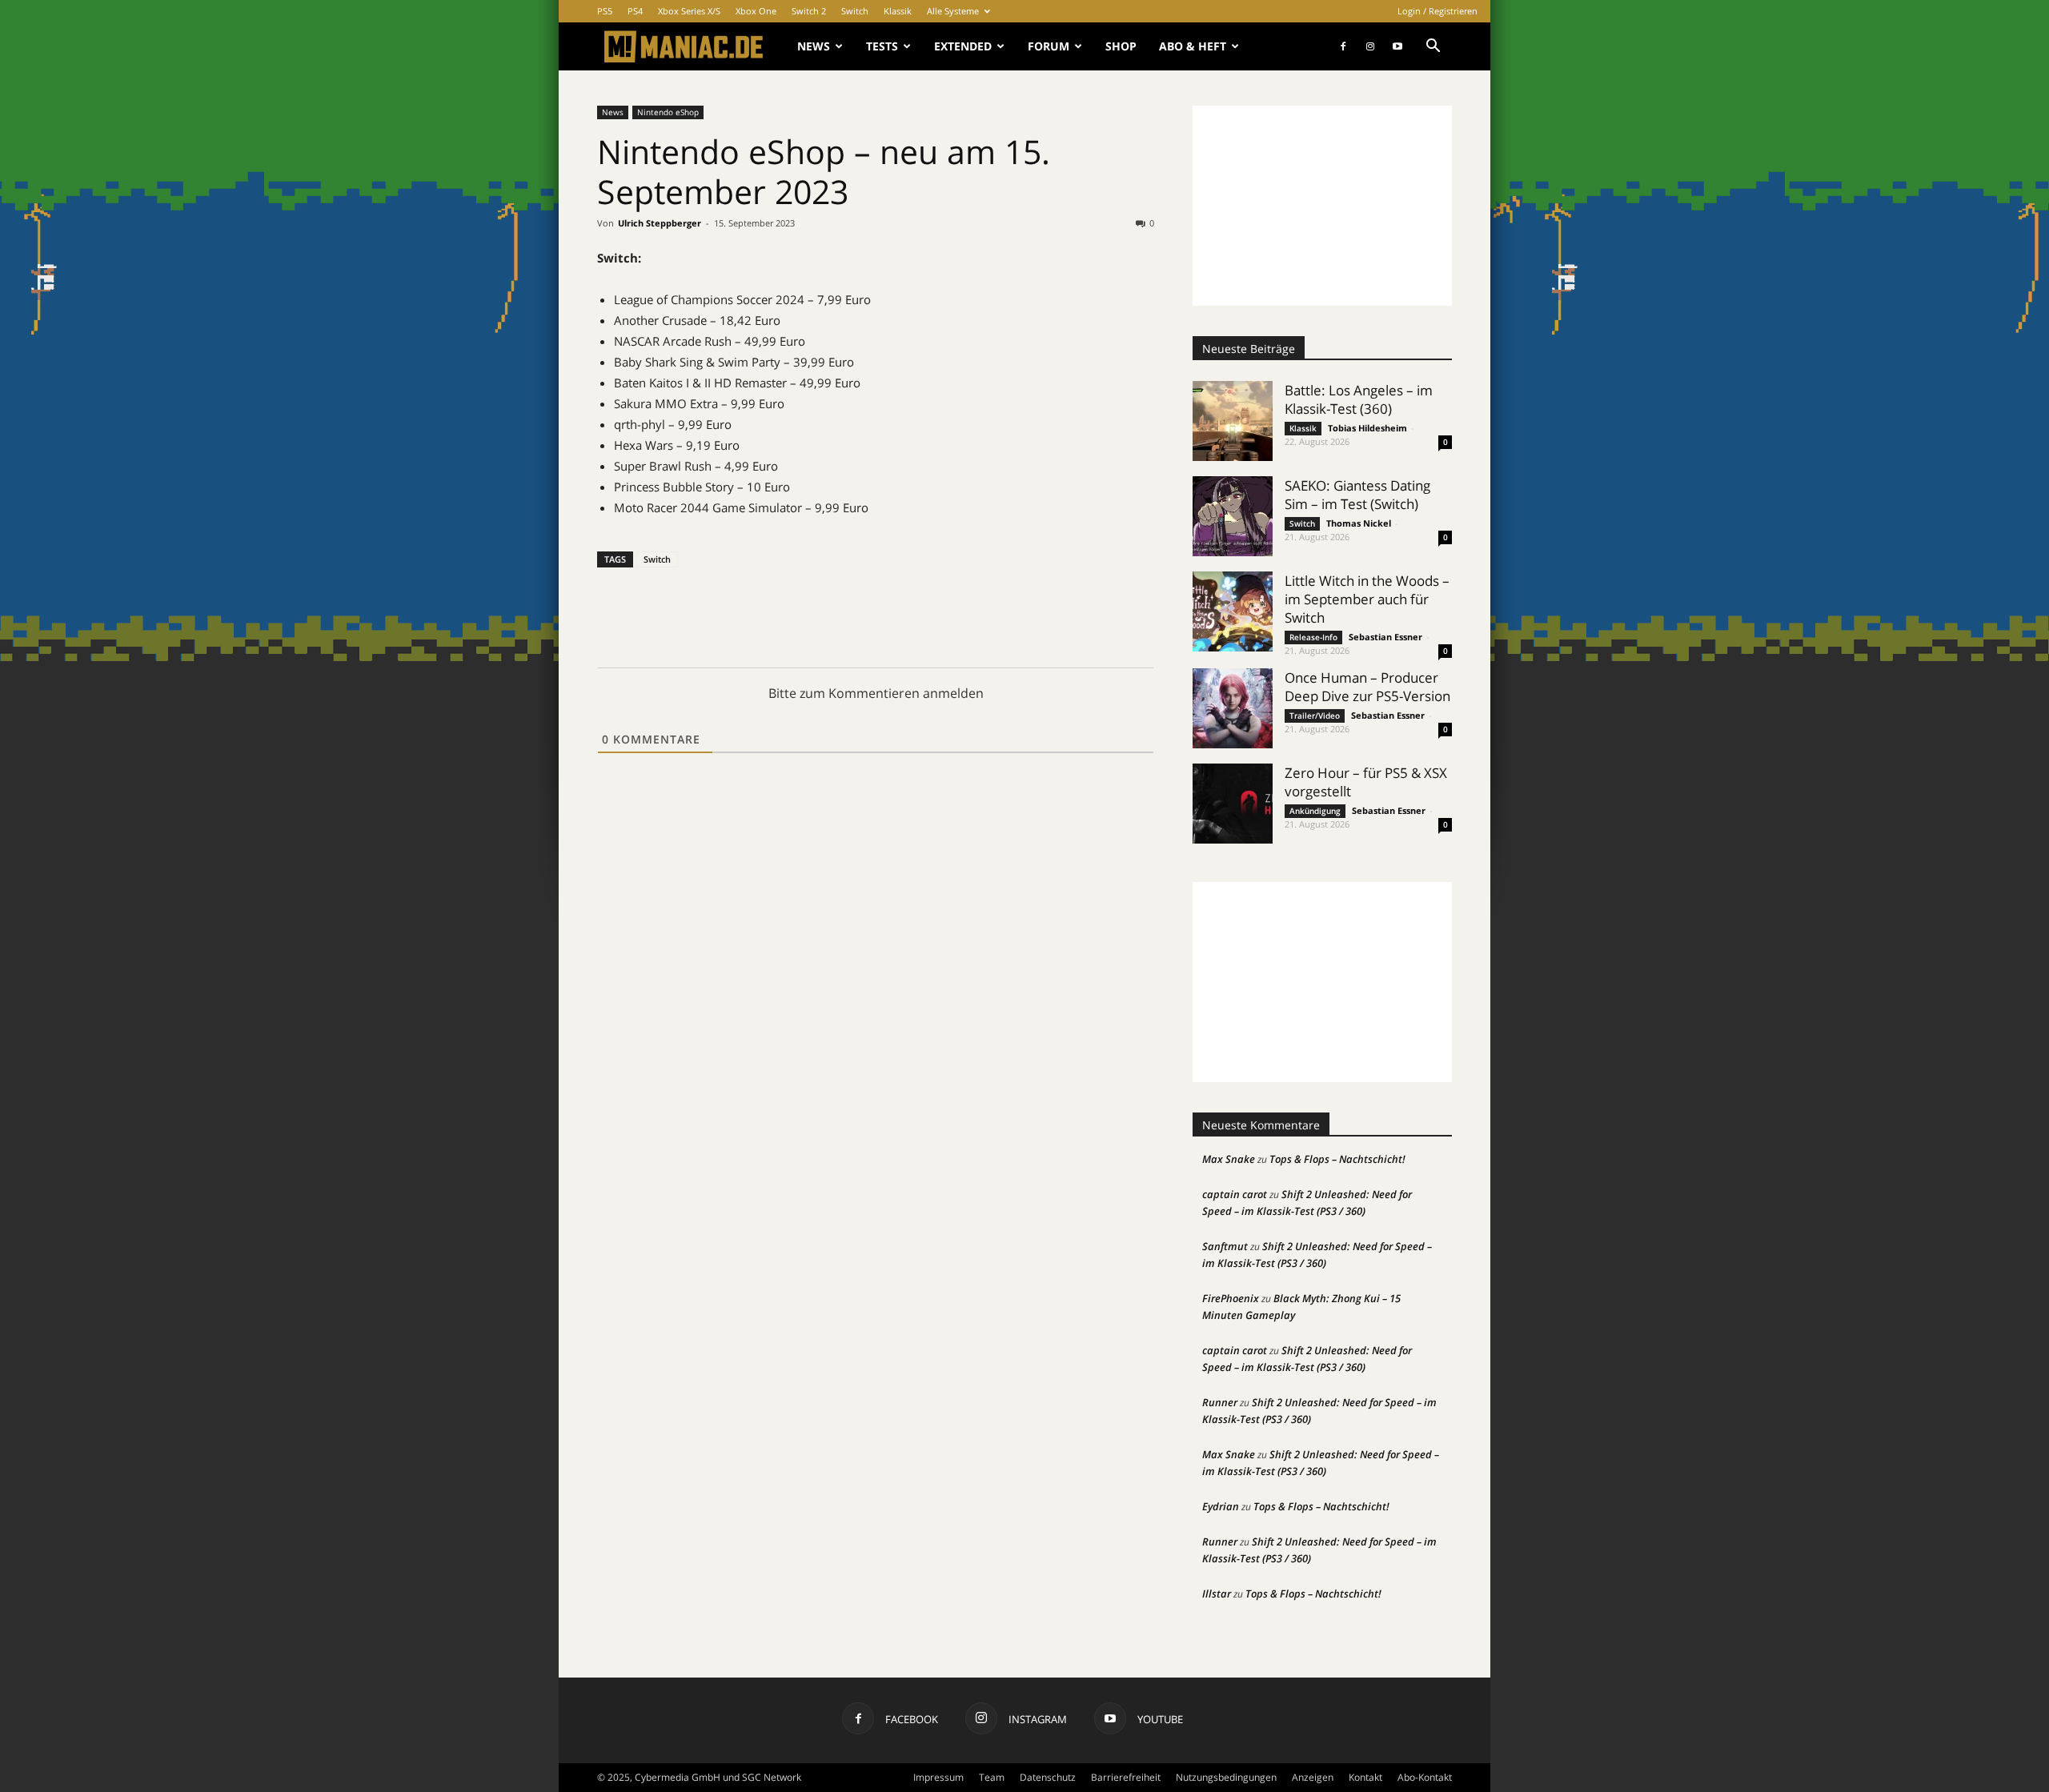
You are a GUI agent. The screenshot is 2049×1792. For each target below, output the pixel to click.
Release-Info (1313, 637)
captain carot (1235, 1194)
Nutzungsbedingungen (1226, 1777)
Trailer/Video (1315, 716)
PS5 (605, 11)
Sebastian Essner (1385, 637)
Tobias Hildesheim (1367, 428)
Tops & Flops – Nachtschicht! (1337, 1159)
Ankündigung (1315, 811)
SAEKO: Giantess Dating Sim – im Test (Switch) (1357, 495)
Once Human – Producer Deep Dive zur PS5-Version (1367, 687)
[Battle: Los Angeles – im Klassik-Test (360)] (1233, 421)
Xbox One (756, 11)
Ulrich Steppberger (660, 223)
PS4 (635, 11)
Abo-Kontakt (1425, 1777)
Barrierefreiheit (1126, 1777)
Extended (963, 46)
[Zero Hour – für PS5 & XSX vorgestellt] (1233, 804)
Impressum (938, 1777)
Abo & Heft (1193, 46)
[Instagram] (1370, 46)
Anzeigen (1313, 1777)
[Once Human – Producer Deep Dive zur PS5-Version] (1233, 708)
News (814, 46)
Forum (1049, 46)
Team (992, 1777)
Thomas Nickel (1359, 523)
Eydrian (1221, 1506)
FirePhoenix (1231, 1298)
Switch (855, 11)
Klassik (898, 11)
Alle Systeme (953, 11)
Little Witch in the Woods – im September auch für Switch (1367, 599)
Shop (1121, 46)
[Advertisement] (1322, 206)
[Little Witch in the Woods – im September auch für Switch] (1233, 611)
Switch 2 (809, 11)
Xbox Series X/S (689, 11)
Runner (1220, 1402)
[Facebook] (1343, 46)
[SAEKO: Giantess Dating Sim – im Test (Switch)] (1233, 516)
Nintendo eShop (668, 112)
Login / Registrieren (1438, 11)
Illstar (1217, 1594)
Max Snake (1229, 1159)
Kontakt (1365, 1777)
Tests (882, 46)
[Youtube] (1397, 46)
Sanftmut (1225, 1246)
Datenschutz (1048, 1777)
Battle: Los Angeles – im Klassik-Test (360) (1359, 399)
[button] (1433, 48)
